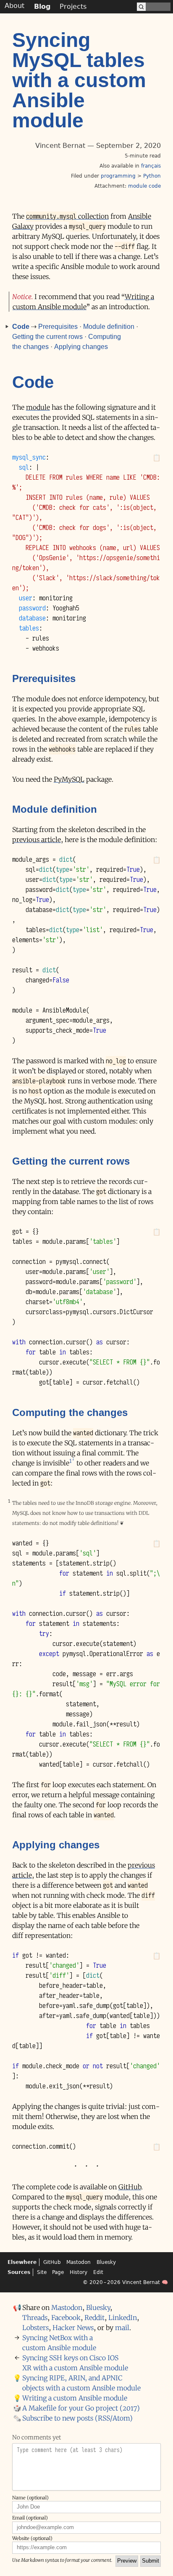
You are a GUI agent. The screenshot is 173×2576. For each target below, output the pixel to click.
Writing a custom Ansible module (75, 2398)
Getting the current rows (47, 337)
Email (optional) (30, 2518)
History (79, 2272)
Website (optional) (32, 2538)
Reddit (94, 2318)
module (38, 407)
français (151, 166)
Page (58, 2272)
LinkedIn (123, 2318)
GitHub (130, 2187)
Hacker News (73, 2328)
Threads (35, 2318)
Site (42, 2272)
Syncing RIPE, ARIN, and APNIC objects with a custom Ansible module (81, 2383)
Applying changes (81, 347)
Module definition (109, 327)
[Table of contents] (5, 327)
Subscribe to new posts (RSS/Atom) (77, 2418)
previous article (37, 840)
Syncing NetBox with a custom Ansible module (59, 2343)
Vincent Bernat (141, 2282)
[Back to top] (167, 2568)
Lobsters (35, 2328)
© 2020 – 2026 (102, 2282)
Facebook (66, 2318)
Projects (73, 6)
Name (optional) (30, 2498)
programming (118, 176)
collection (67, 216)
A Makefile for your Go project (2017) (81, 2408)
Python (152, 176)
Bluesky (106, 2262)
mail (122, 2328)
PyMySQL (69, 779)
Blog (42, 6)
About (14, 6)
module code (144, 186)
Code (21, 327)
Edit (98, 2272)
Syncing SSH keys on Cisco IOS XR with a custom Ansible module (75, 2363)
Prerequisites (58, 327)
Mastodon (79, 2262)
